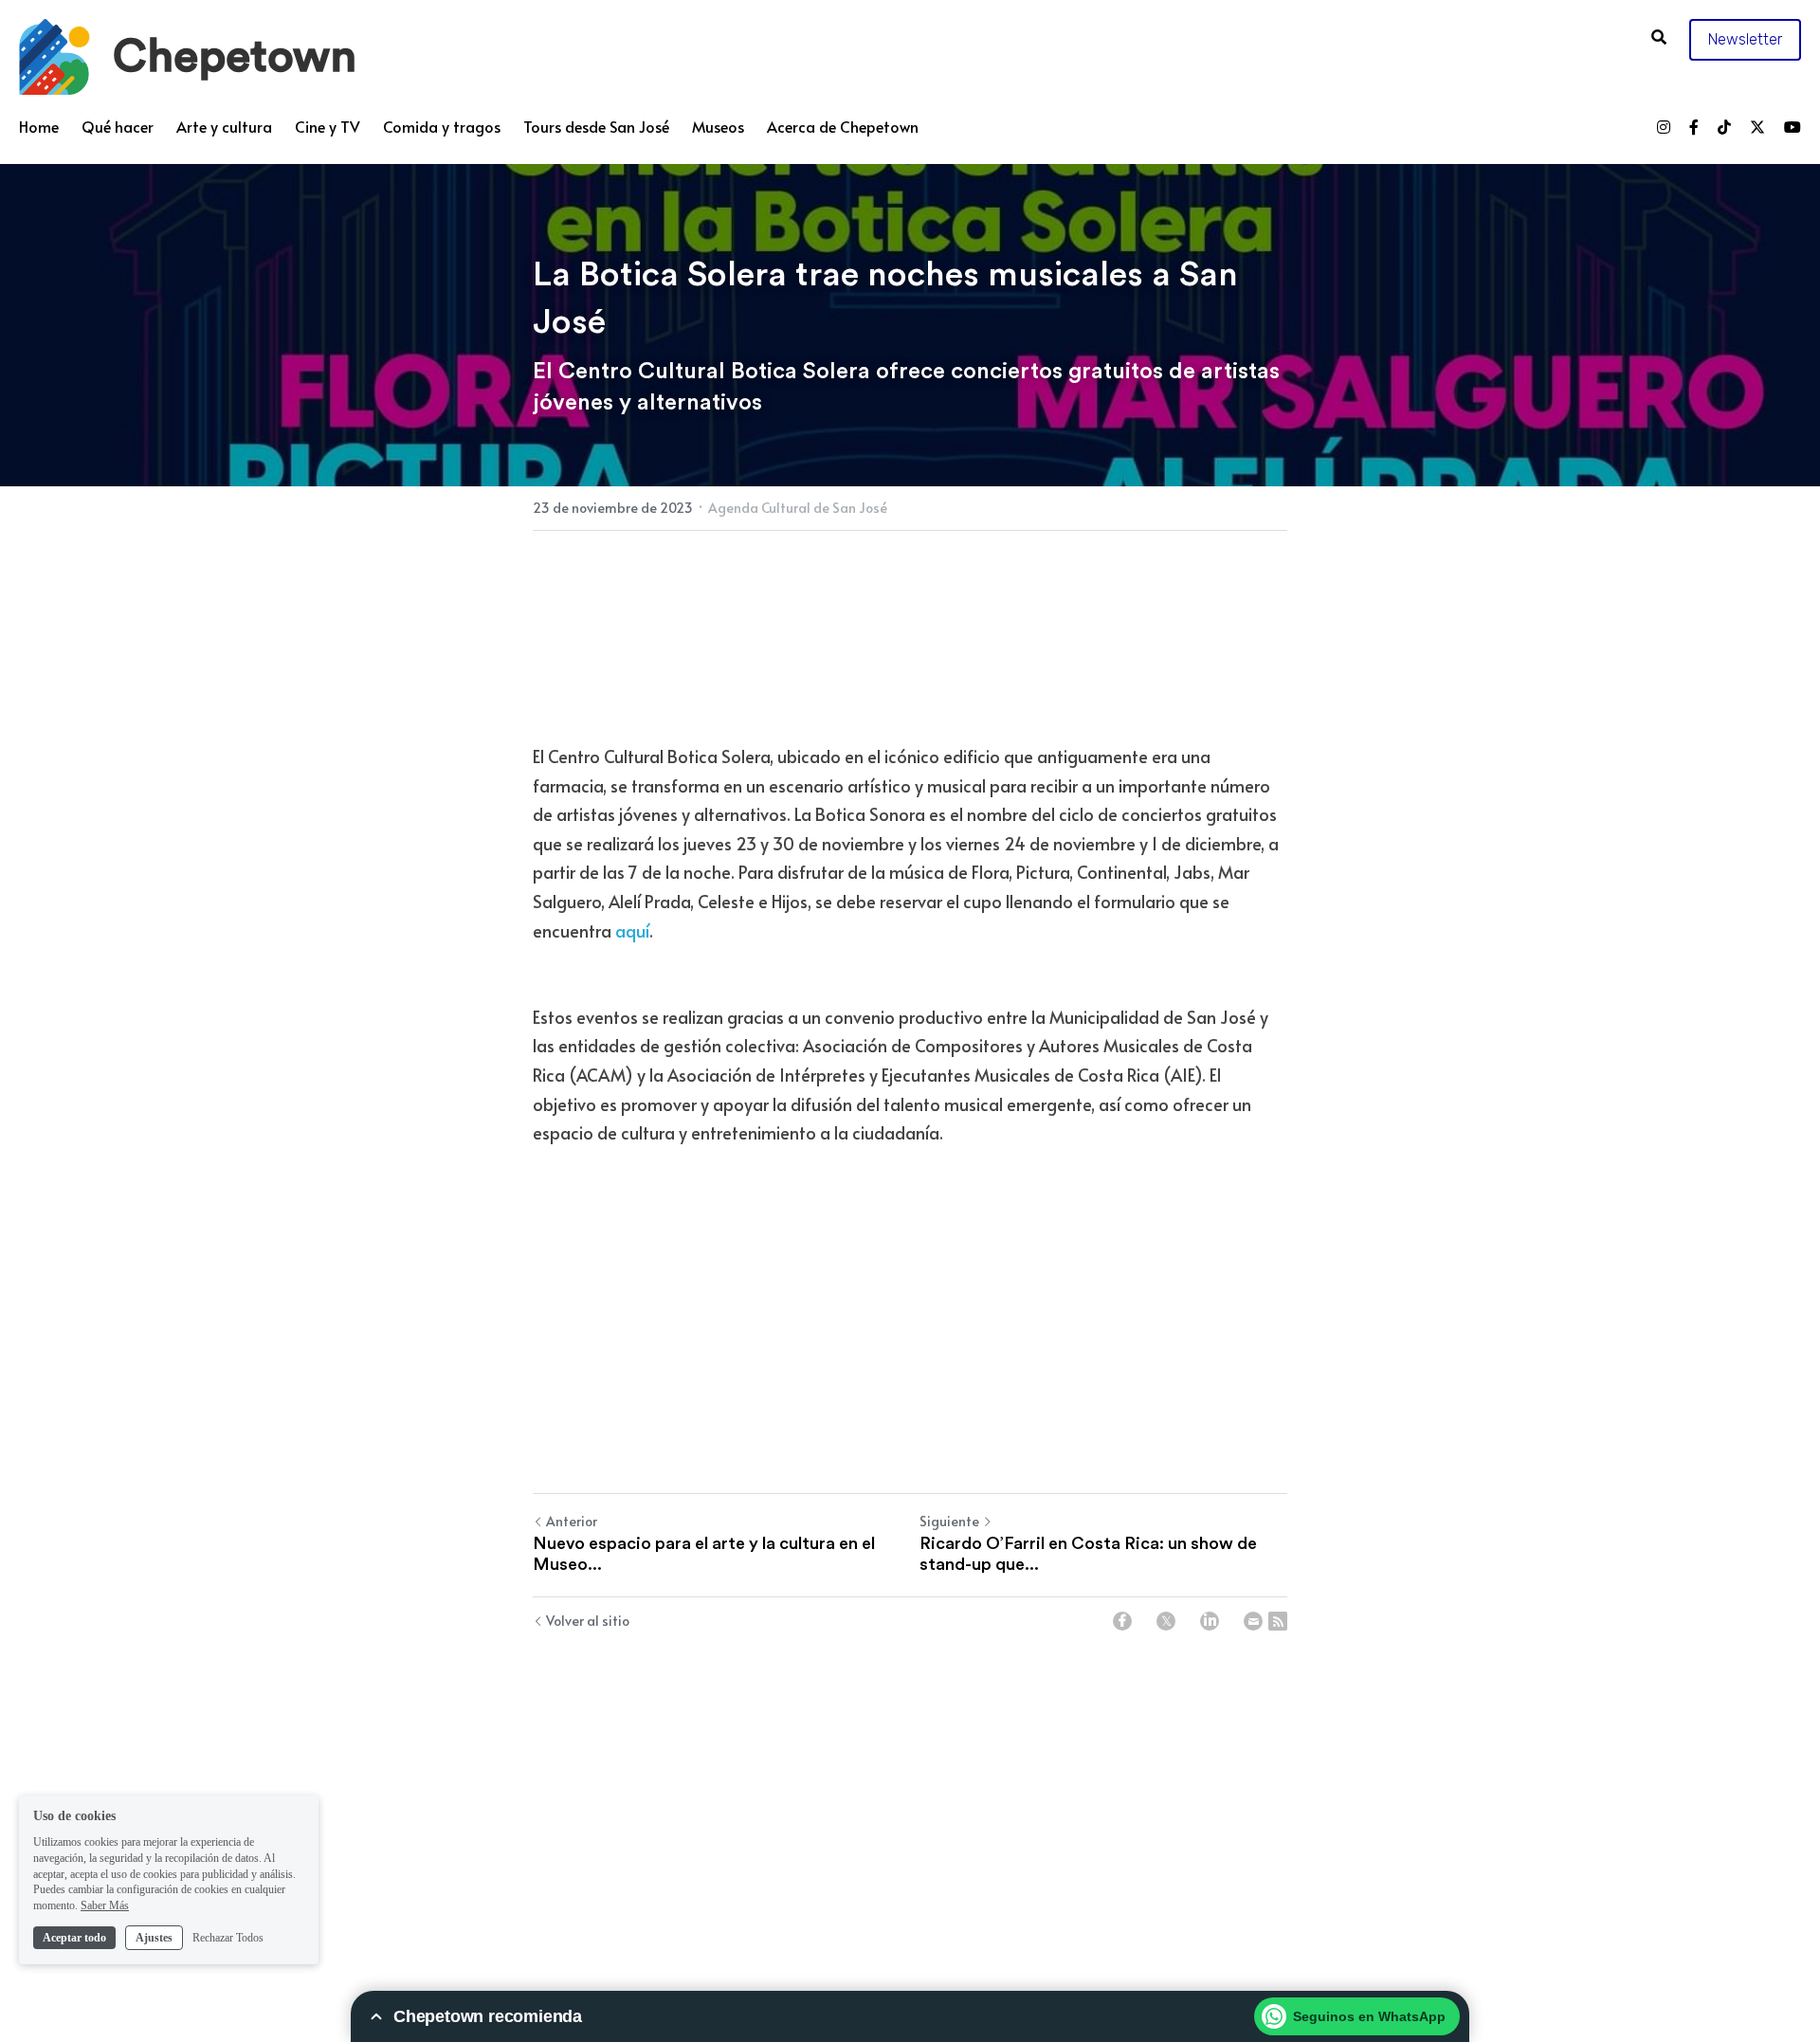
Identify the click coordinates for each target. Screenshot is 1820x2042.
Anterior (572, 1775)
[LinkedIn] (1210, 1875)
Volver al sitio (588, 1875)
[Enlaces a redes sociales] (1664, 127)
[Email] (1253, 1875)
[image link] (55, 55)
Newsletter (1745, 39)
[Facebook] (1122, 1875)
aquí (632, 1057)
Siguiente (949, 1775)
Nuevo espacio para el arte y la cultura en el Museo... (704, 1808)
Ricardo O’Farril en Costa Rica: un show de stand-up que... (1088, 1808)
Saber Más (105, 1905)
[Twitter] (1166, 1875)
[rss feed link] (1278, 1875)
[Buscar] (1659, 36)
